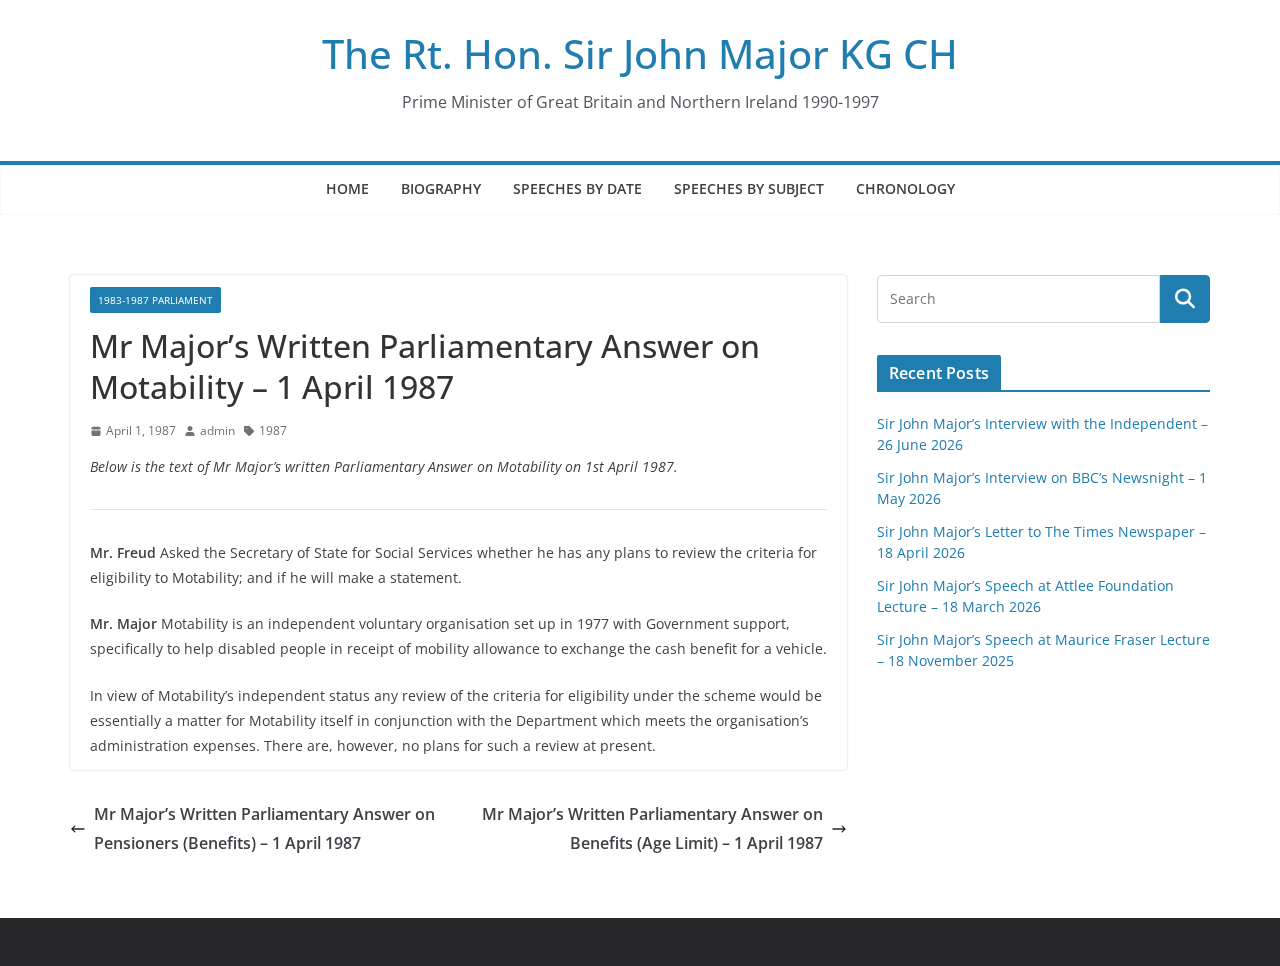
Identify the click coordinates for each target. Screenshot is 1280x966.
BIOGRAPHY (441, 188)
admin (217, 430)
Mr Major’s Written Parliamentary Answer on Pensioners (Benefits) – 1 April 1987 (264, 828)
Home (347, 188)
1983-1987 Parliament (155, 300)
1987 (273, 430)
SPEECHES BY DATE (577, 188)
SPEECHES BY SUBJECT (749, 188)
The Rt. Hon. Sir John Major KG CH (640, 53)
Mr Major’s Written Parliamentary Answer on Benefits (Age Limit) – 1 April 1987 (652, 828)
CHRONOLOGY (905, 188)
